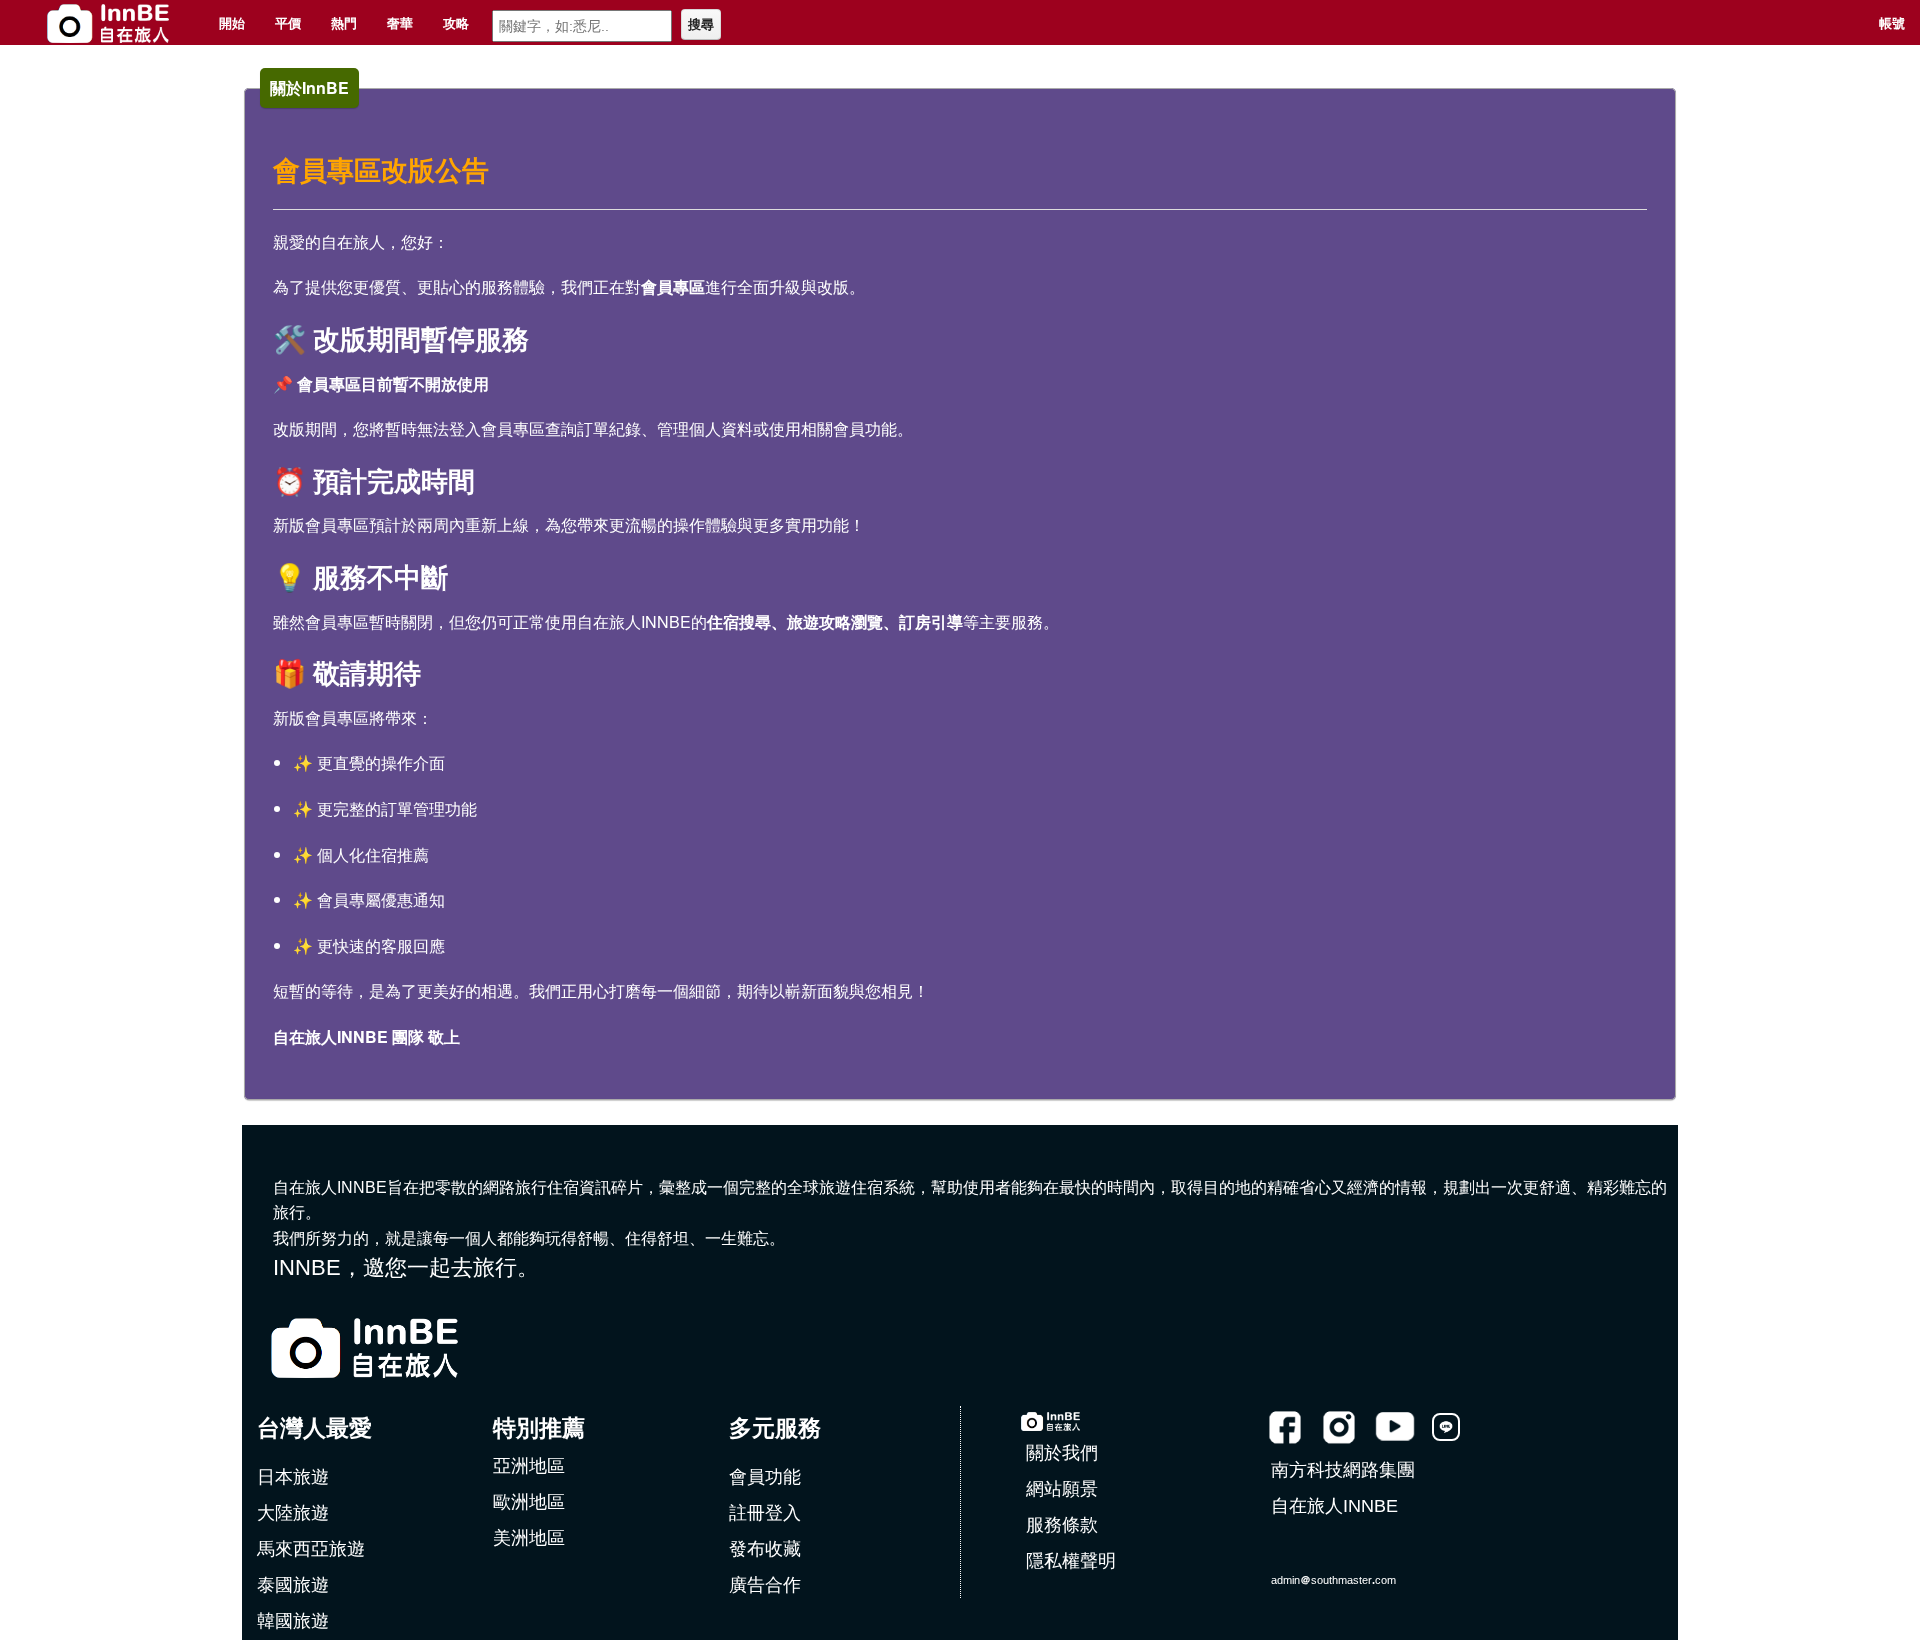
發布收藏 (765, 1549)
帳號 (1892, 22)
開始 (232, 22)
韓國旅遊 (293, 1621)
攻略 (456, 22)
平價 (288, 22)
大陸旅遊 (293, 1513)
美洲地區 (529, 1538)
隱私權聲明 (1071, 1561)
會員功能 (765, 1477)
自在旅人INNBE (1334, 1506)
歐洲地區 (529, 1502)
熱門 (344, 22)
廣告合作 (765, 1585)
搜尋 (701, 24)
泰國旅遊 (293, 1585)
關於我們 (1062, 1453)
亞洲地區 (529, 1466)
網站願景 (1062, 1489)
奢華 (400, 22)
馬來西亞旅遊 (311, 1549)
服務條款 (1062, 1525)
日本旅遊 (293, 1477)
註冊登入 (765, 1513)
